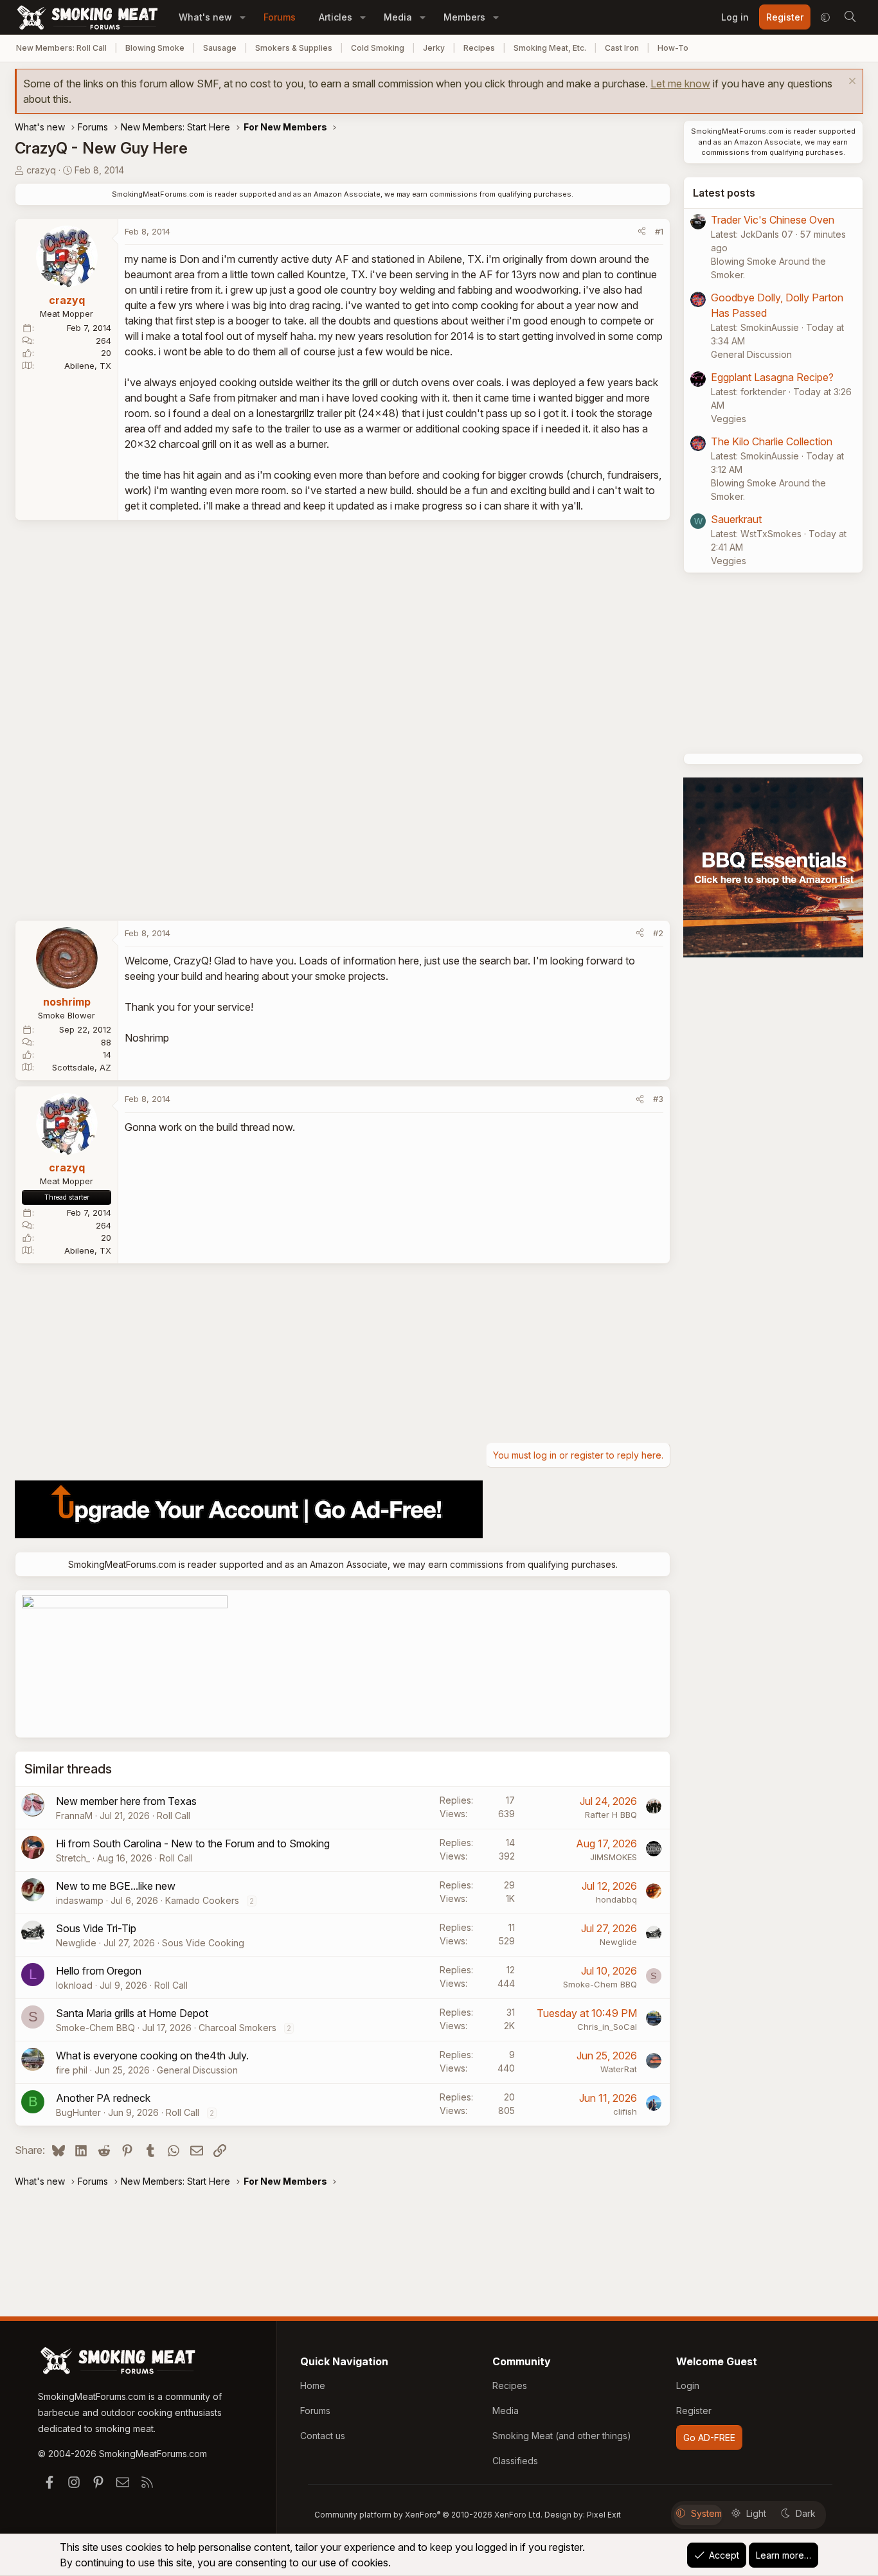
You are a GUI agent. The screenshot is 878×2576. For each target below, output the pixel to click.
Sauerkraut (736, 519)
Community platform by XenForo (428, 2515)
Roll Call (174, 1816)
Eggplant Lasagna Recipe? (772, 377)
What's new (205, 17)
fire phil (72, 2070)
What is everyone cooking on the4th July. (152, 2056)
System (706, 2513)
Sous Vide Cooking (203, 1943)
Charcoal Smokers (237, 2028)
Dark (806, 2513)
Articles (336, 17)
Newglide (76, 1943)
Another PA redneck (103, 2098)
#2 (658, 933)
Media (398, 17)
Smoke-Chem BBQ (600, 1984)
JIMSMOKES (614, 1857)
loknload (74, 1985)
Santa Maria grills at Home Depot (132, 2013)
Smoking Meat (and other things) (562, 2436)
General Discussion (197, 2070)
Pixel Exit (604, 2515)
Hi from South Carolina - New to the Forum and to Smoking (193, 1843)
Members (464, 17)
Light (756, 2513)
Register (694, 2411)
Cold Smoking (378, 48)
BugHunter (78, 2112)
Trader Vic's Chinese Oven (773, 220)
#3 (658, 1099)
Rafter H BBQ (611, 1815)
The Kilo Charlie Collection (772, 441)
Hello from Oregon (99, 1971)
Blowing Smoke (155, 48)
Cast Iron (622, 48)
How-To (673, 48)
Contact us (323, 2436)
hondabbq (616, 1899)
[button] (243, 17)
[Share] (642, 232)
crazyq (41, 170)
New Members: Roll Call (61, 48)
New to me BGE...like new (116, 1886)
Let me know (680, 84)
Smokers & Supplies (294, 48)
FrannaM (74, 1816)
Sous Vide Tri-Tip (96, 1928)
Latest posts (724, 193)
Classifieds (515, 2461)
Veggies (729, 419)
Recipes (479, 48)
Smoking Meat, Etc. (550, 48)
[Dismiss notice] (851, 83)
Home (313, 2385)
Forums (280, 17)
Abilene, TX (88, 366)
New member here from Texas (126, 1801)
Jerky (434, 48)
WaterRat (619, 2069)
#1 (659, 231)
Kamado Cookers (202, 1900)
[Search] (850, 17)
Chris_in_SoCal (607, 2027)
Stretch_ (73, 1858)
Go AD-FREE (709, 2438)
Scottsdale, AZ (82, 1067)
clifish (625, 2111)
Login (688, 2385)
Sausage (220, 48)
